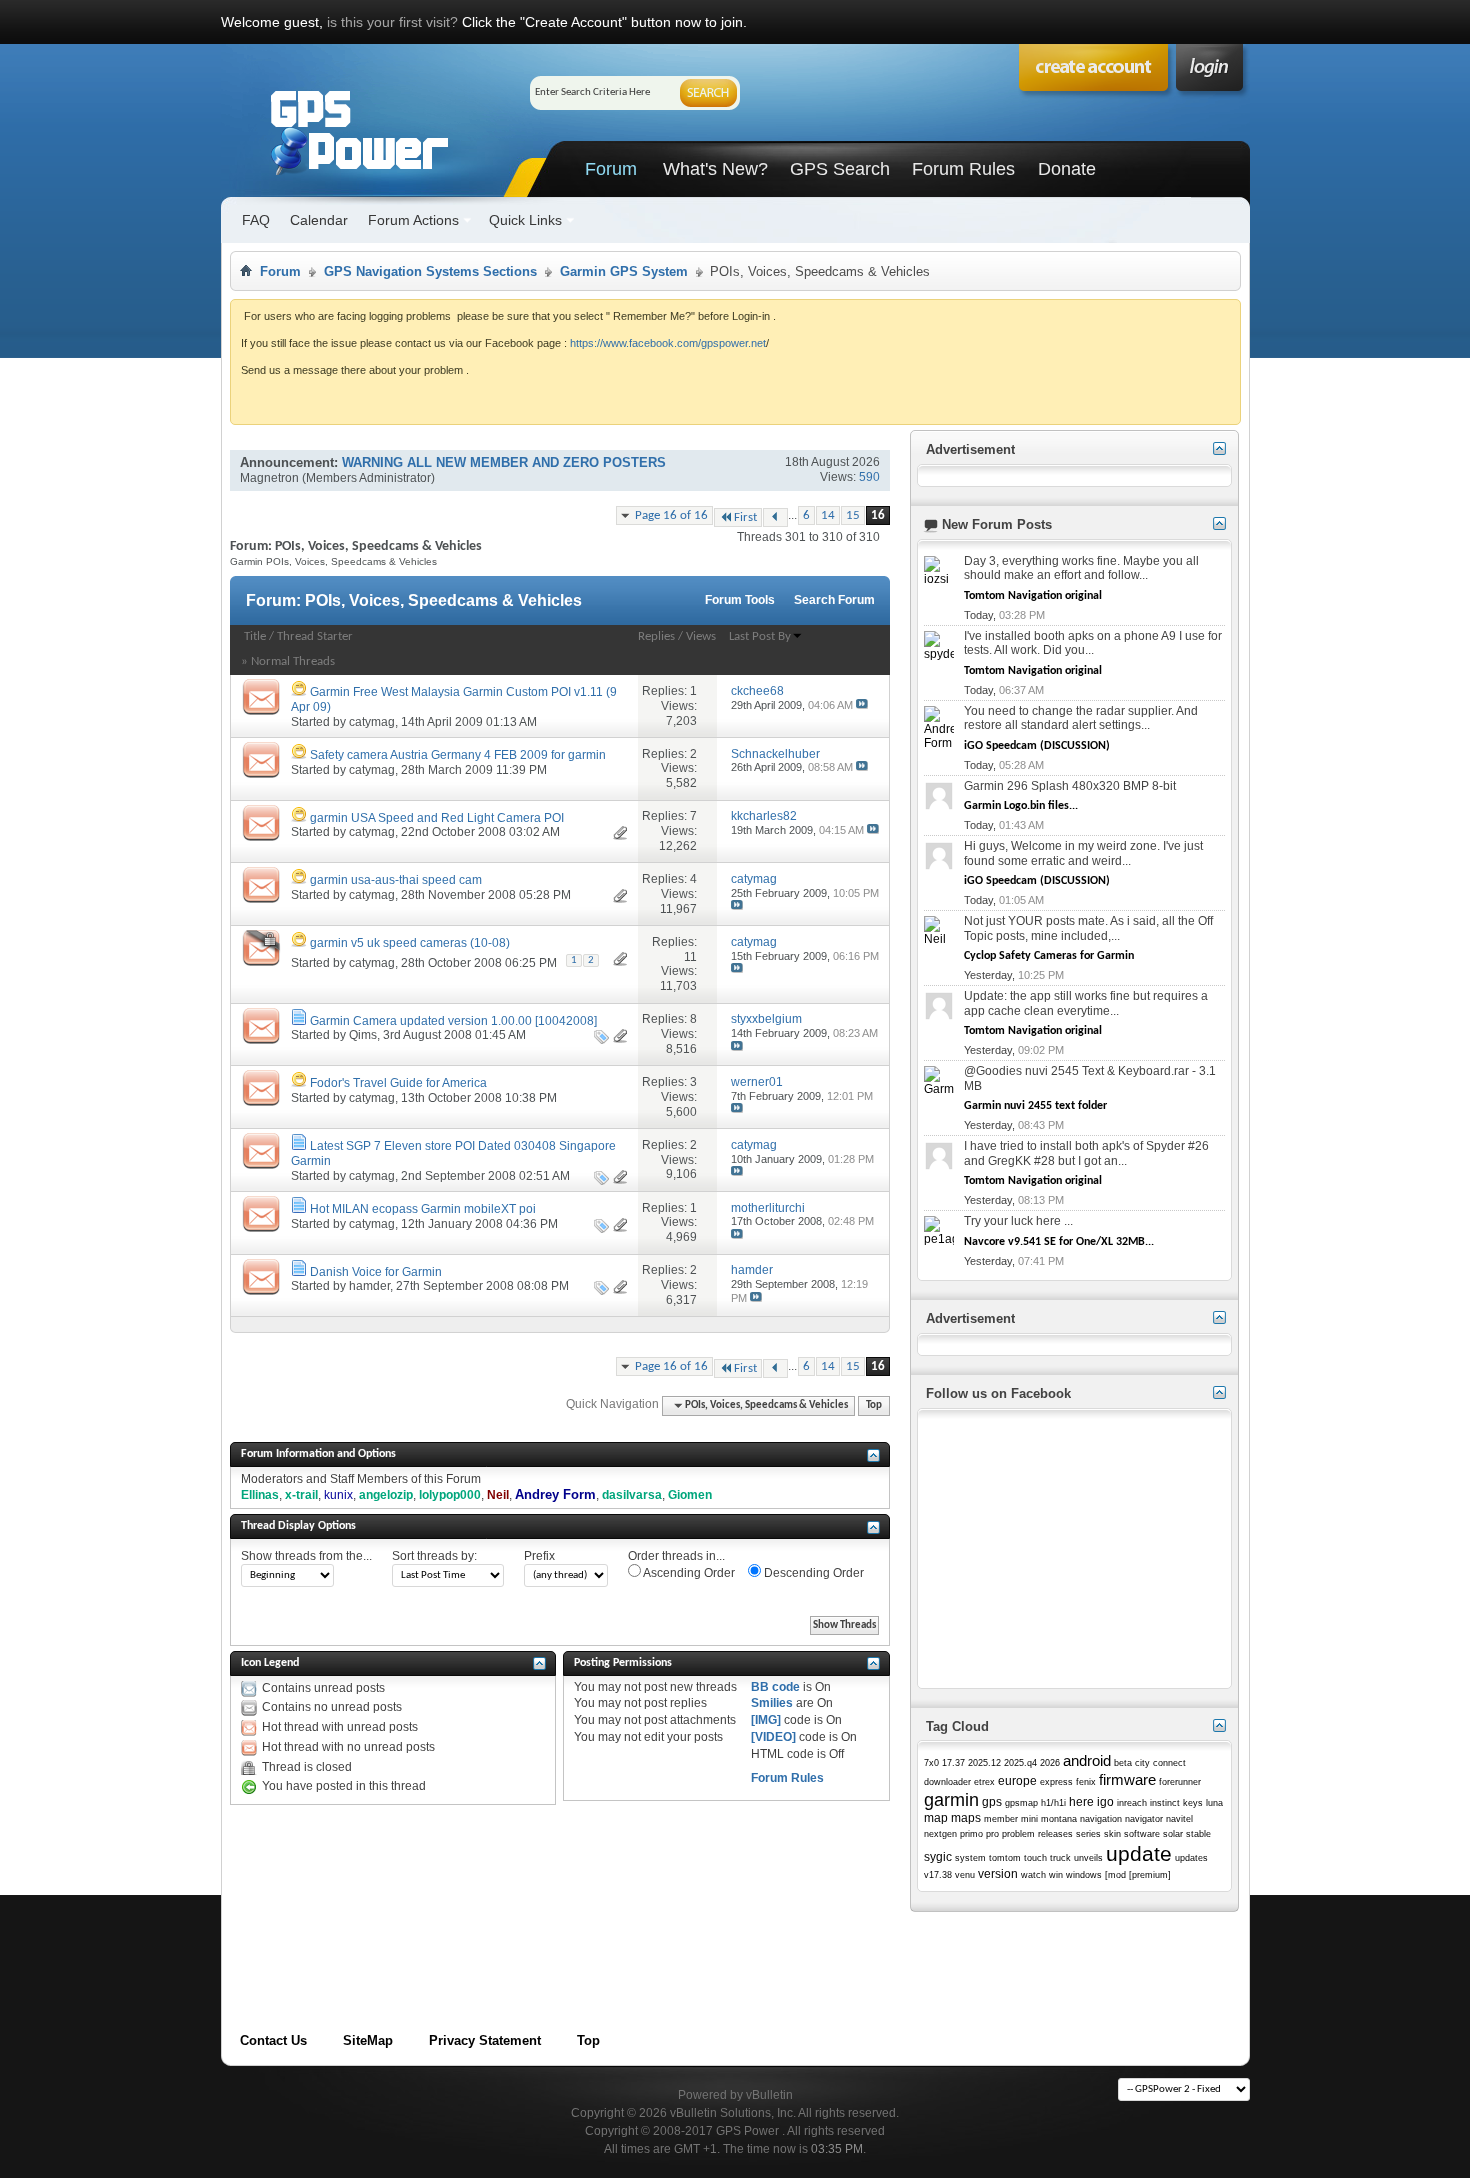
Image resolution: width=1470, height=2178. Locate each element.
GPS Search (840, 169)
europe (1017, 1781)
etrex (984, 1782)
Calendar (319, 220)
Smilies (772, 1703)
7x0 (931, 1763)
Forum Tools (740, 600)
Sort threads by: (434, 1556)
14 (828, 515)
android (1087, 1760)
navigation (1101, 1819)
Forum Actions (413, 220)
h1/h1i (1053, 1803)
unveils (1088, 1858)
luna (1214, 1803)
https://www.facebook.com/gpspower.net (668, 343)
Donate (1067, 169)
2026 (1050, 1763)
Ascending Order (688, 1573)
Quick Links (525, 220)
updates (1191, 1858)
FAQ (256, 220)
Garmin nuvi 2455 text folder (1035, 1106)
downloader (947, 1782)
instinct (1165, 1803)
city (1142, 1763)
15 (853, 515)
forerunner (1180, 1782)
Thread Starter (315, 636)
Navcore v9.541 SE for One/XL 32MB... (1059, 1242)
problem (1018, 1834)
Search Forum (834, 600)
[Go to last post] (862, 705)
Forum (611, 169)
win (1056, 1875)
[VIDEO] (773, 1737)
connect (1169, 1763)
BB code (775, 1687)
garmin (951, 1800)
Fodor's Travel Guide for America (398, 1083)
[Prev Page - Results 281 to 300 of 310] (775, 517)
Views (701, 636)
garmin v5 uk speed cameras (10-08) (410, 943)
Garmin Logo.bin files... (1021, 806)
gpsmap (1021, 1803)
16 (878, 515)
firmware (1127, 1779)
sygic (938, 1857)
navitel (1179, 1819)
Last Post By (760, 636)
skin (1112, 1834)
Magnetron (269, 478)
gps (992, 1802)
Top (874, 1405)
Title (255, 636)
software (1142, 1834)
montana (1059, 1819)
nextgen (940, 1834)
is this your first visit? (392, 22)
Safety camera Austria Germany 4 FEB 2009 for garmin (458, 755)
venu (965, 1875)
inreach (1132, 1803)
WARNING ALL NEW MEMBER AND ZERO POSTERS (504, 462)
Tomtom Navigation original (1033, 596)
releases (1055, 1834)
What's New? (715, 169)
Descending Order (812, 1573)
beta (1123, 1763)
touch (1035, 1858)
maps (966, 1818)
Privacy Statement (485, 2040)
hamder (369, 1286)
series (1088, 1834)
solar (1173, 1834)
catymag (372, 722)
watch (1033, 1875)
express (1056, 1782)
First (745, 517)
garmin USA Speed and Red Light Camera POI (437, 818)
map (936, 1818)
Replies (656, 636)
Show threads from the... (306, 1556)
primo (971, 1834)
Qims (363, 1035)
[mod (1115, 1875)
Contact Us (273, 2040)
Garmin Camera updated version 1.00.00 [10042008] (453, 1021)
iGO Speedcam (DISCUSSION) (1037, 746)
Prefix (539, 1556)
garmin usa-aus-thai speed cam (396, 880)
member (1001, 1819)
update (1139, 1853)
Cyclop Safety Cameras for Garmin (1049, 956)
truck (1060, 1858)
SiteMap (368, 2040)
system (970, 1858)
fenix (1086, 1782)
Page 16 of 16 (671, 515)
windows (1084, 1875)
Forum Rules (963, 169)
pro (992, 1834)
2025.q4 (1020, 1763)
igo (1105, 1802)
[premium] (1150, 1875)
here (1081, 1802)
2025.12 (984, 1763)
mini (1029, 1819)
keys (1193, 1803)
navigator (1144, 1819)
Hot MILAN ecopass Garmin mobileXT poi (423, 1209)
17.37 (953, 1763)
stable (1198, 1834)
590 (869, 477)
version (998, 1874)
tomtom (1005, 1858)
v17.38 (938, 1875)
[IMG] (766, 1720)
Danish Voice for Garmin (376, 1272)
